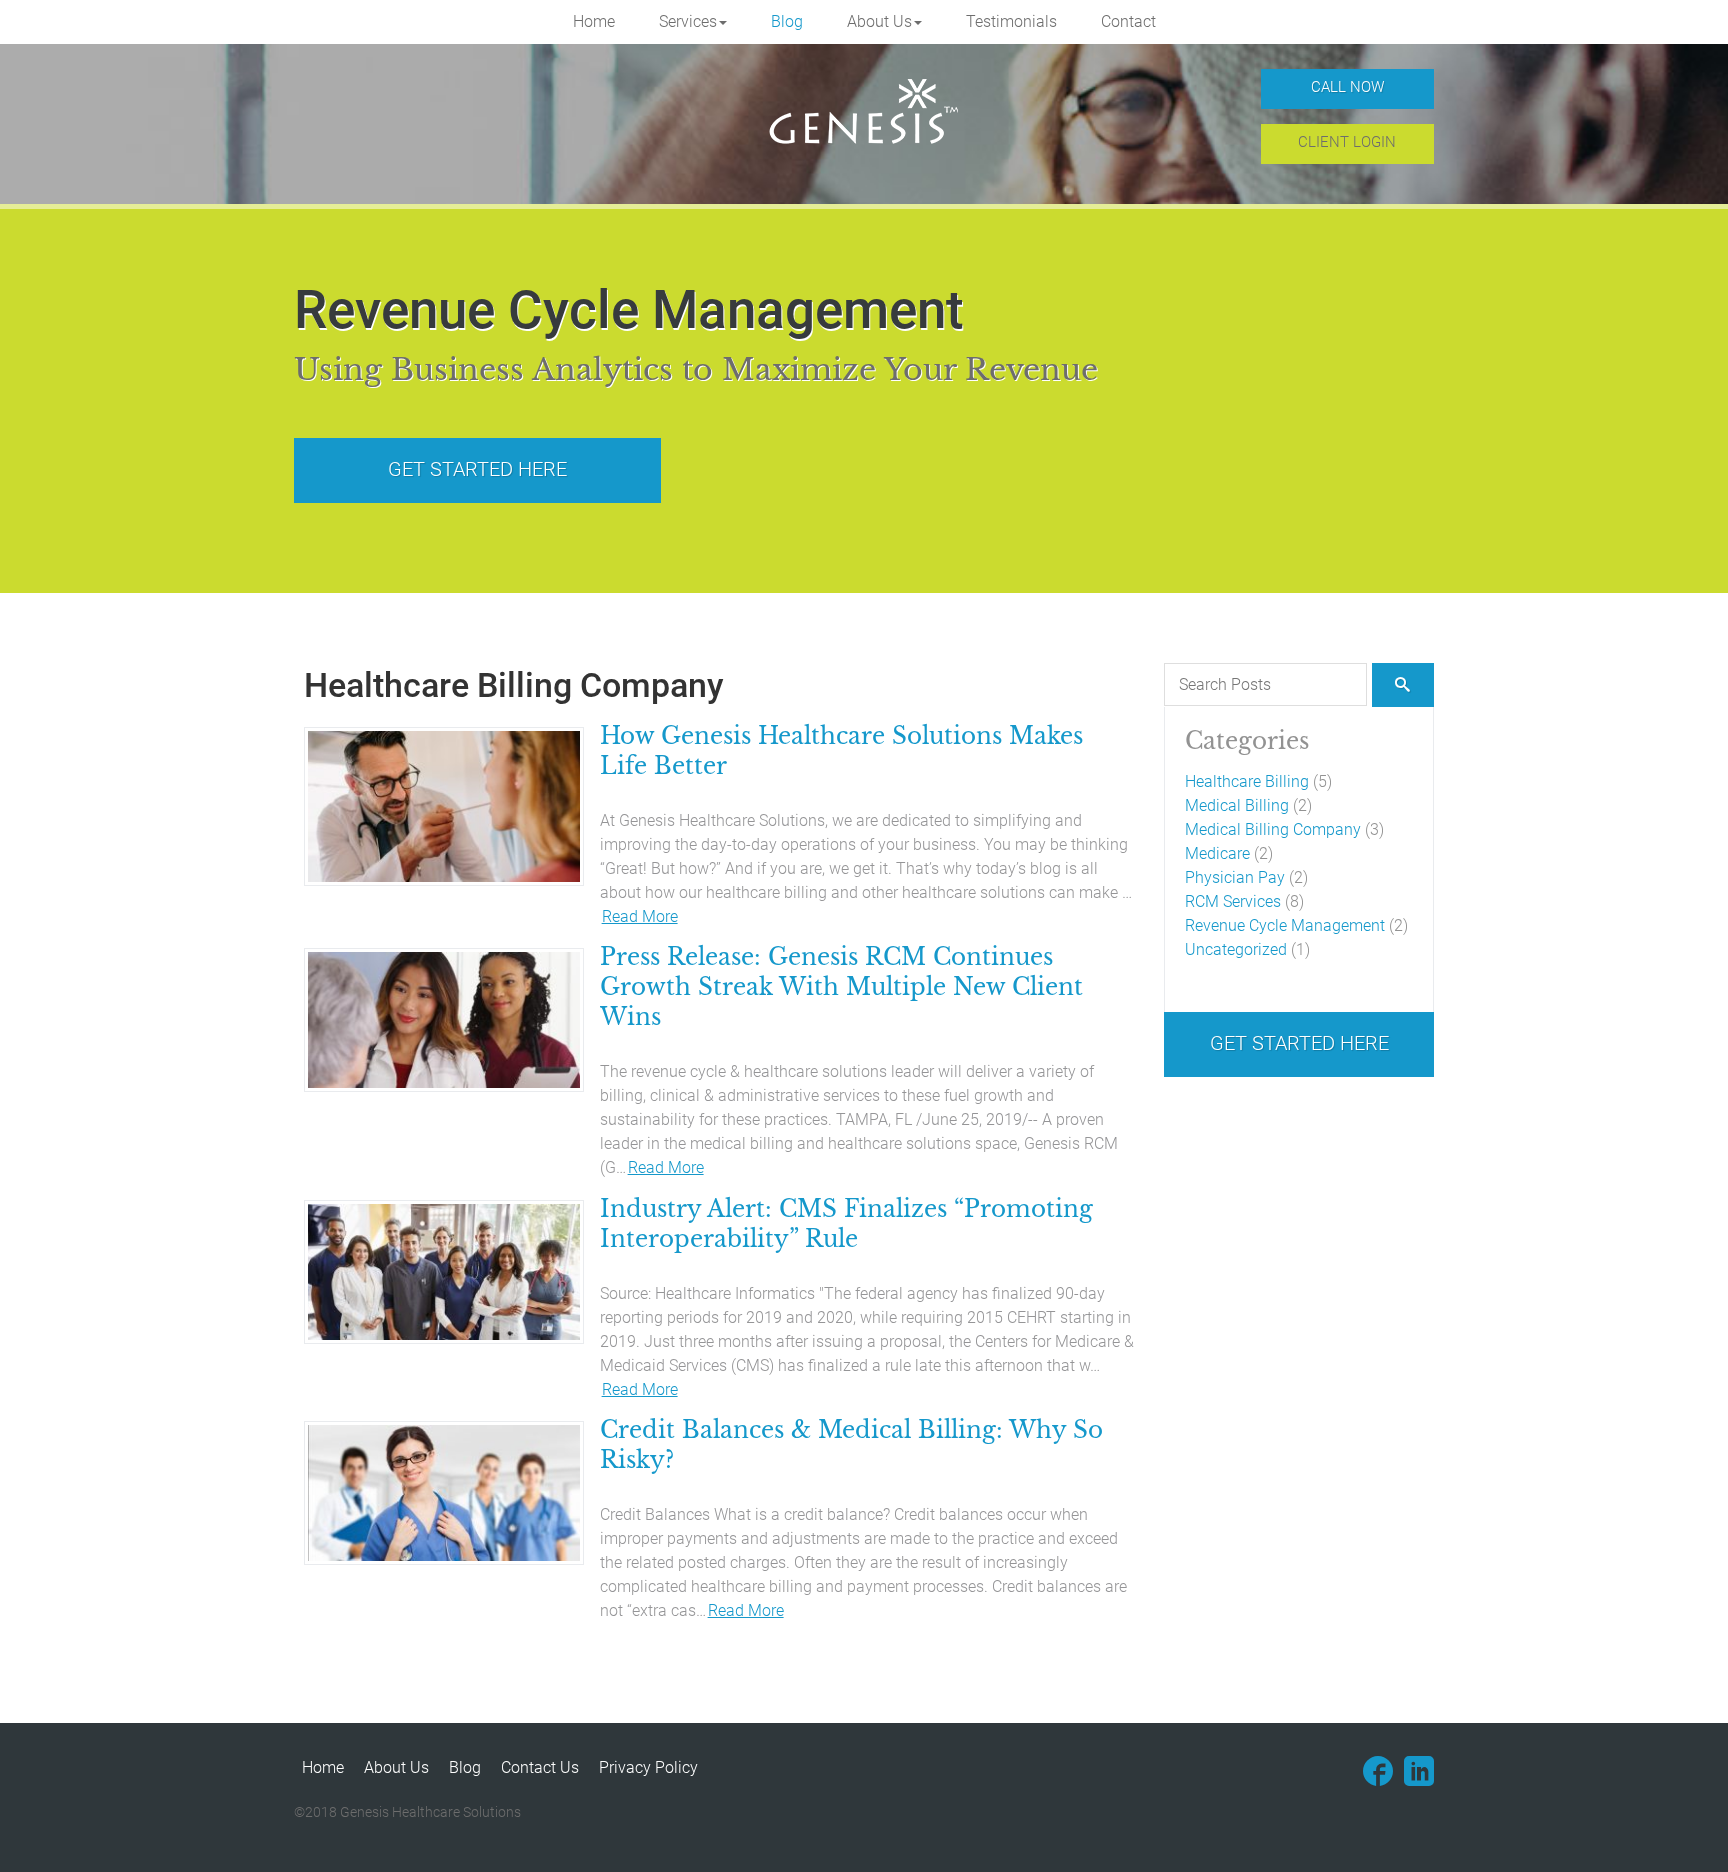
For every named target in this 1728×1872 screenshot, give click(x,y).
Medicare (1217, 853)
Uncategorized (1236, 949)
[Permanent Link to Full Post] (444, 805)
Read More (640, 916)
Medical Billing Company (1273, 829)
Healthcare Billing (1247, 781)
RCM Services (1233, 901)
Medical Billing (1237, 805)
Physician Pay (1235, 877)
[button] (693, 22)
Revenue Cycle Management (1285, 925)
